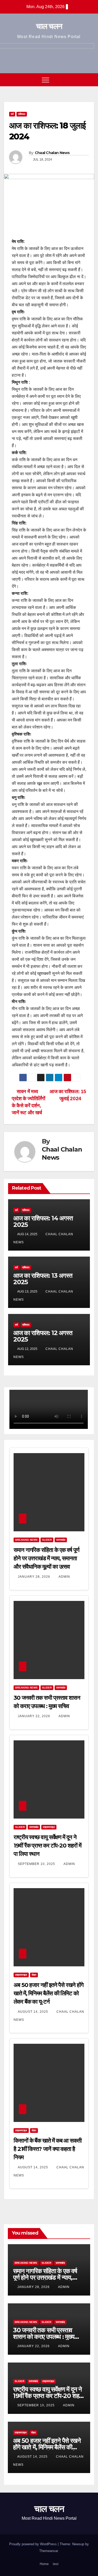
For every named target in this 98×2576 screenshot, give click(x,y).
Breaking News (26, 1540)
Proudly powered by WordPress (33, 2544)
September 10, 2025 (37, 1864)
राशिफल (22, 114)
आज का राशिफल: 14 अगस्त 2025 (43, 1221)
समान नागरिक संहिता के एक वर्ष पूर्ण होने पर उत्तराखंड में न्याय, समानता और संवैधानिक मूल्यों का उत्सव (46, 1558)
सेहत (34, 1975)
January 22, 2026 (34, 1716)
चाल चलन (49, 26)
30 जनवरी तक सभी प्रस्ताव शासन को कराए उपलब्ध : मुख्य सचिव (44, 2337)
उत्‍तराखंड (61, 1540)
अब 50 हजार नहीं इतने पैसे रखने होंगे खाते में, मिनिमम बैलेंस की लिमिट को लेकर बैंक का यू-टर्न (48, 1993)
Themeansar (48, 2551)
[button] (80, 80)
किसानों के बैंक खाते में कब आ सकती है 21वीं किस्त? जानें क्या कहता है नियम (48, 2149)
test (56, 2564)
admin (64, 1577)
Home (44, 2564)
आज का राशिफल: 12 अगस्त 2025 (43, 1336)
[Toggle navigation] (45, 80)
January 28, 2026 (34, 1577)
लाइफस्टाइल (49, 1827)
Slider (47, 1540)
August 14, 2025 (33, 2012)
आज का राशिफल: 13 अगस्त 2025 (43, 1279)
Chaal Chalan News (52, 153)
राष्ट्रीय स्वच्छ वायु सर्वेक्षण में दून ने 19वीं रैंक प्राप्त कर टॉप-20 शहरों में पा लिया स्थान (47, 1846)
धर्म (12, 114)
